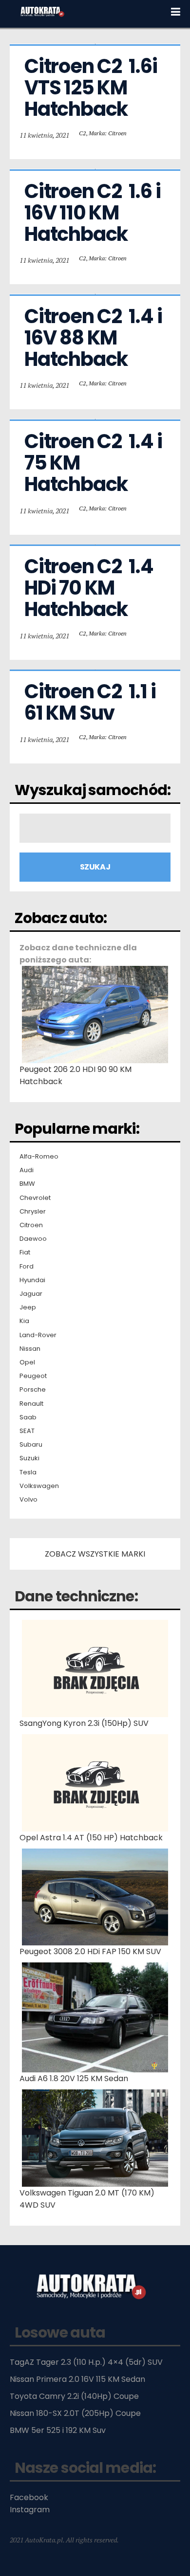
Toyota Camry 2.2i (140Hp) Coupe (74, 2396)
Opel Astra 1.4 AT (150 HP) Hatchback (91, 1838)
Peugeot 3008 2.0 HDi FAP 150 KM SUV (90, 1951)
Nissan (30, 1349)
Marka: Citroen (108, 133)
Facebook (29, 2497)
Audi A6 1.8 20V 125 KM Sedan (74, 2078)
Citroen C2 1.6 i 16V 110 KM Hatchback (94, 213)
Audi (27, 1170)
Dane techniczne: (76, 1596)
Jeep (28, 1307)
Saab (28, 1417)
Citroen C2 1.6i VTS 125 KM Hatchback (93, 88)
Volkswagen (39, 1486)
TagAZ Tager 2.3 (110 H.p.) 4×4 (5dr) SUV (86, 2362)
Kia (24, 1321)
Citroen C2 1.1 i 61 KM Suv (92, 702)
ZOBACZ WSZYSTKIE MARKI (95, 1554)
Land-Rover (38, 1335)
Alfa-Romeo (39, 1157)
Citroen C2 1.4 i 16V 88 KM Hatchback (95, 338)
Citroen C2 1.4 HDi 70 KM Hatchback (91, 588)
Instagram (30, 2510)
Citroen (31, 1225)
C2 (82, 133)
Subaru (31, 1445)
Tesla (28, 1472)
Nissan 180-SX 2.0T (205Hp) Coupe (75, 2413)
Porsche (33, 1390)
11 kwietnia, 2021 (44, 135)
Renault (31, 1404)
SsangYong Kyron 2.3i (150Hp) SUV (84, 1723)
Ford (27, 1267)
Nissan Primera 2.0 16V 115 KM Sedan (77, 2379)
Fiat (25, 1252)
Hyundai (32, 1280)
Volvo (28, 1500)
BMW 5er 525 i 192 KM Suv (58, 2430)
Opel (27, 1362)
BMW (27, 1184)
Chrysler (33, 1212)
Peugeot (33, 1376)
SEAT (27, 1431)
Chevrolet (35, 1198)
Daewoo (33, 1239)
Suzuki (29, 1458)
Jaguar (31, 1294)
